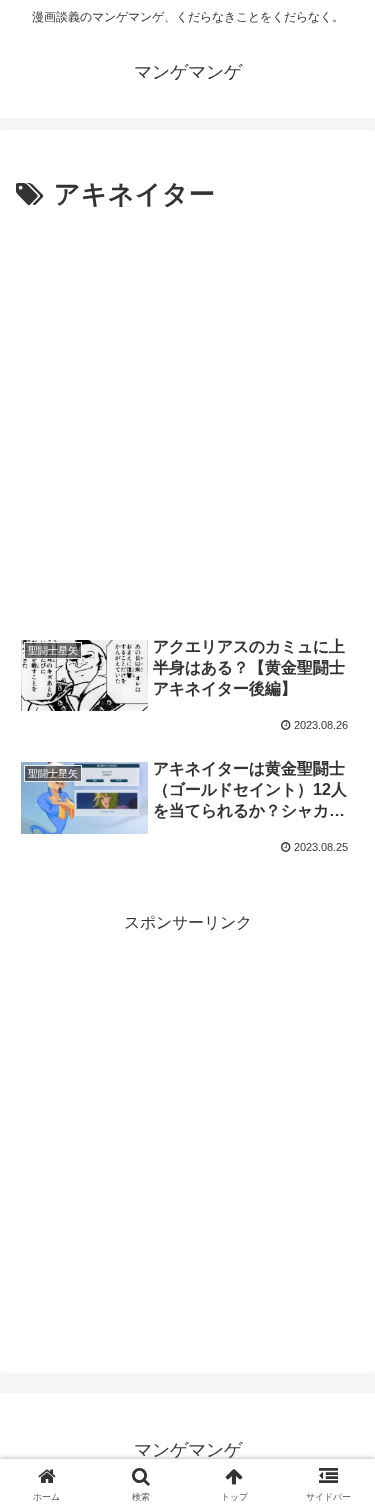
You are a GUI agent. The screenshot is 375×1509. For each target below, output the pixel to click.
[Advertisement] (187, 415)
